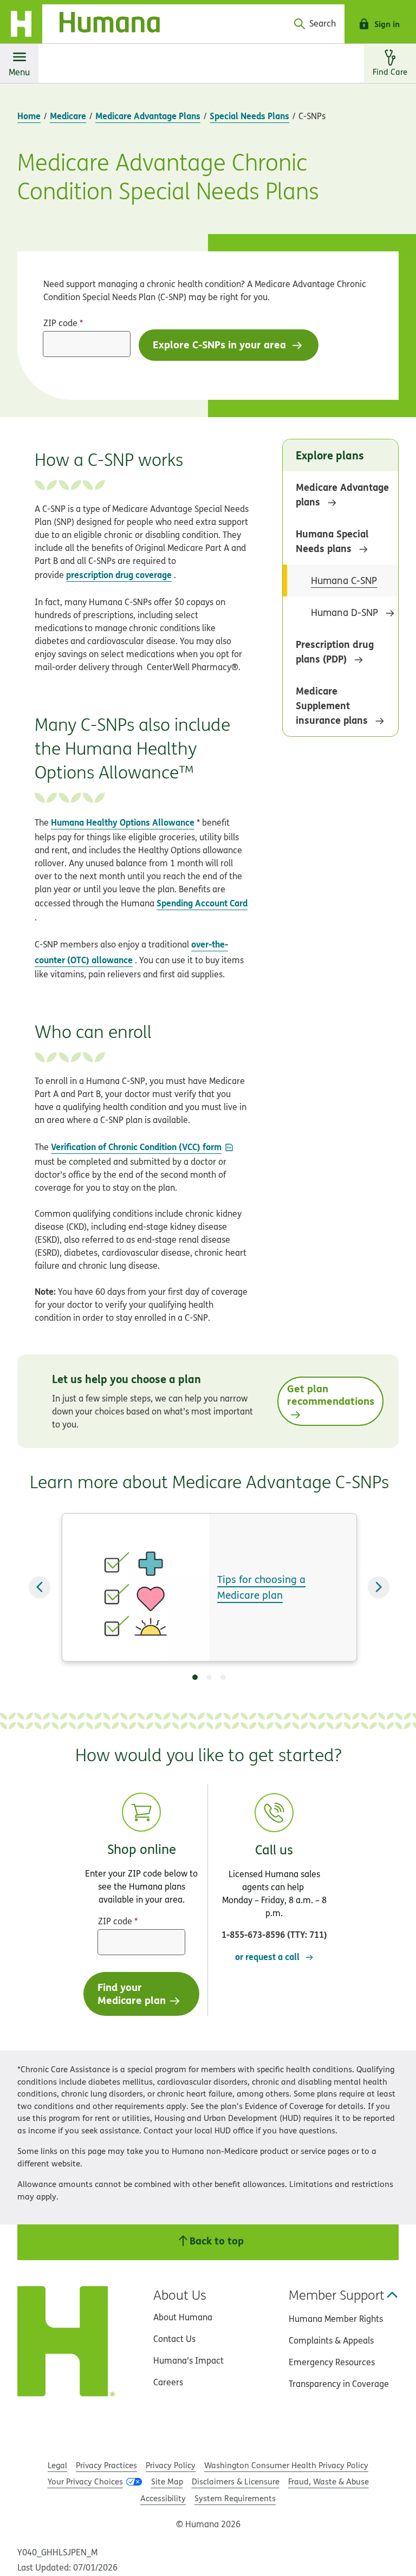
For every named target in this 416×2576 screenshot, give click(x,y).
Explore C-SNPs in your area (221, 344)
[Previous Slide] (40, 1588)
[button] (274, 1867)
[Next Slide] (379, 1588)
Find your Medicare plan (132, 1993)
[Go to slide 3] (223, 1677)
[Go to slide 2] (209, 1677)
